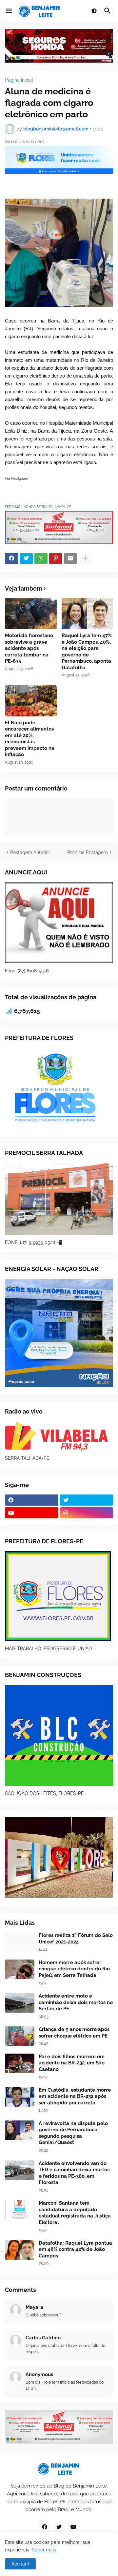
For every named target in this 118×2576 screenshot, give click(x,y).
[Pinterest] (56, 558)
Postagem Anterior (30, 852)
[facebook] (32, 1500)
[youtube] (32, 1513)
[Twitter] (26, 558)
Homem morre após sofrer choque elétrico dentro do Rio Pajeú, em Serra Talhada (74, 1969)
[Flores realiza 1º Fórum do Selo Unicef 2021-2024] (20, 1942)
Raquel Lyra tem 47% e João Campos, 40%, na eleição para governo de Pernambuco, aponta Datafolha (87, 652)
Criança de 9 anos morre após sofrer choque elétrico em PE (74, 2033)
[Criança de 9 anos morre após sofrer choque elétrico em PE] (20, 2036)
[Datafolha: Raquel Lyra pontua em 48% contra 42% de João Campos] (20, 2250)
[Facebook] (11, 558)
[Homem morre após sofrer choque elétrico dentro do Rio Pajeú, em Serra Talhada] (20, 1969)
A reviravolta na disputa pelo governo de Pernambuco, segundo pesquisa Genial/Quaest (73, 2133)
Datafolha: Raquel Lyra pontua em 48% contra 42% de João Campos (75, 2249)
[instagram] (87, 1513)
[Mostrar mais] (85, 558)
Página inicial (19, 80)
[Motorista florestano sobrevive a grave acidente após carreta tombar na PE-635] (31, 614)
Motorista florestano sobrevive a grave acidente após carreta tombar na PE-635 (29, 648)
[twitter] (87, 1500)
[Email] (70, 558)
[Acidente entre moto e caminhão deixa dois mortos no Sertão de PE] (20, 2003)
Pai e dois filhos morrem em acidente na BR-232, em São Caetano (72, 2063)
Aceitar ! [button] (20, 2564)
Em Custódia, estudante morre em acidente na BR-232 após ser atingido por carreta (75, 2096)
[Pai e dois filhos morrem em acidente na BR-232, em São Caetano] (20, 2063)
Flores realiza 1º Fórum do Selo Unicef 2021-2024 (76, 1939)
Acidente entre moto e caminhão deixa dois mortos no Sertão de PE (76, 2002)
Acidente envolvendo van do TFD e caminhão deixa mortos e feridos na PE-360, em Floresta (74, 2173)
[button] (9, 11)
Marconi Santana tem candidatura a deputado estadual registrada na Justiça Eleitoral (75, 2213)
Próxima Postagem (88, 852)
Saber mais (44, 2550)
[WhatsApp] (41, 558)
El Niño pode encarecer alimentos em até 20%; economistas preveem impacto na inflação (30, 739)
